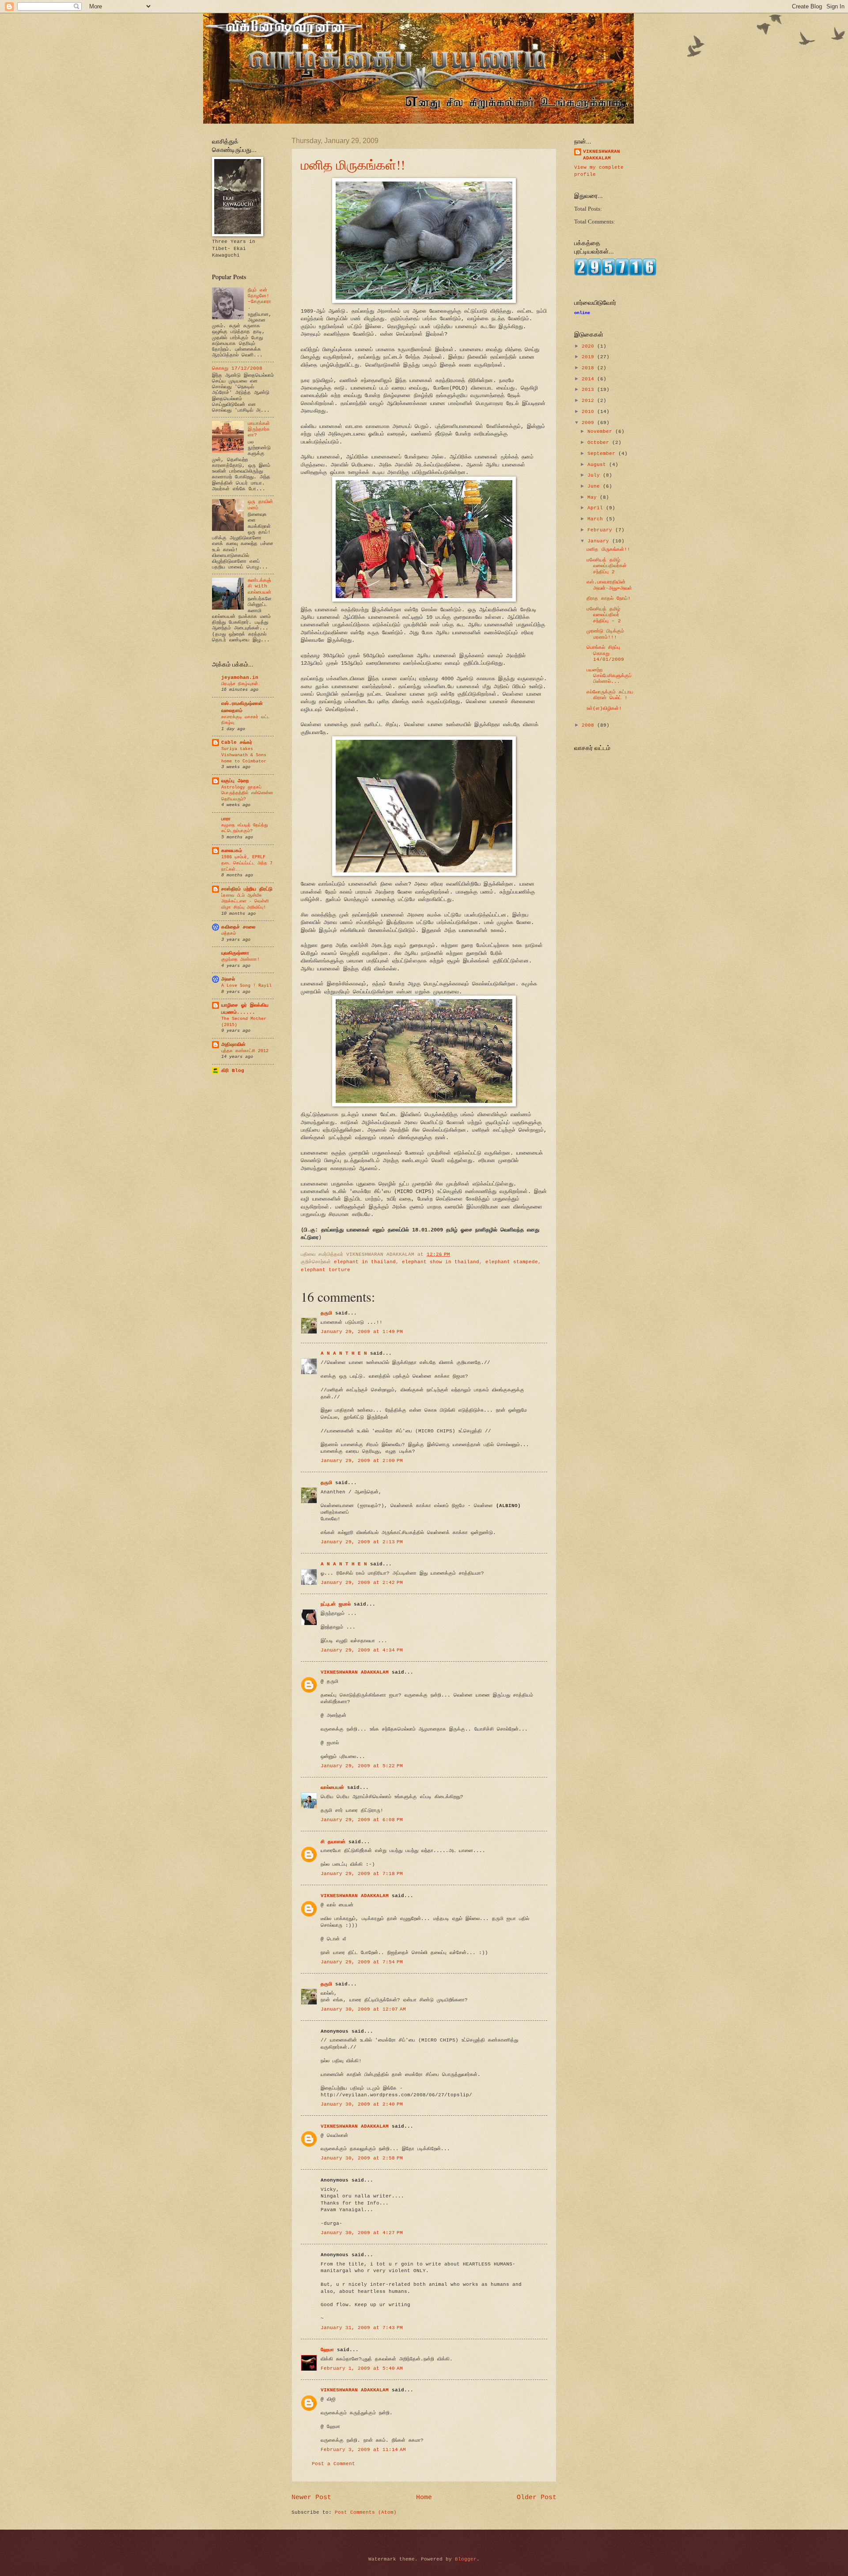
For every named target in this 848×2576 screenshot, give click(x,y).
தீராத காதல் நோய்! (609, 599)
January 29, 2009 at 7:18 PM (362, 1874)
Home (424, 2497)
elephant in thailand (365, 1262)
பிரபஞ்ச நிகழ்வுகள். (241, 684)
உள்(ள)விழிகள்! (604, 708)
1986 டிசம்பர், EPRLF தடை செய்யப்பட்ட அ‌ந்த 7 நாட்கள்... (247, 863)
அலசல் (228, 979)
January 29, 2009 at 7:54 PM (362, 1962)
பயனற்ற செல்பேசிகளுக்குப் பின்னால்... (609, 676)
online (582, 313)
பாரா (226, 819)
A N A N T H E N (344, 1353)
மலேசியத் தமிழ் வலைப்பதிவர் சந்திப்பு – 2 (604, 615)
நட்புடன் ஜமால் (336, 1604)
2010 (589, 412)
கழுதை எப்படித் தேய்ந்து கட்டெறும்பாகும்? (245, 828)
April (597, 508)
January (600, 541)
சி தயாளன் (333, 1842)
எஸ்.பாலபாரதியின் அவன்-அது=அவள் (609, 585)
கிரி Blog (233, 1071)
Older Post (537, 2497)
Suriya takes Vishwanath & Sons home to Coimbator (244, 755)
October (600, 443)
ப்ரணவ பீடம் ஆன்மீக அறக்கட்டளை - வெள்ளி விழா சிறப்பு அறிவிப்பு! (245, 901)
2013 (589, 390)
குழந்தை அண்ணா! (240, 959)
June (595, 486)
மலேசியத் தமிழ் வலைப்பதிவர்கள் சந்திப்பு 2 (607, 566)
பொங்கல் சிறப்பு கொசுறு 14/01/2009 (605, 653)
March (597, 519)
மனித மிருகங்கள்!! (353, 164)
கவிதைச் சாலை (238, 927)
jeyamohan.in (240, 678)
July (595, 475)
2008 (589, 725)
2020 (589, 346)
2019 (589, 357)
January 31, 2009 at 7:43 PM (362, 2328)
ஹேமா (327, 2350)
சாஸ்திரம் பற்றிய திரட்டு (247, 889)
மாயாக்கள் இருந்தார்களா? (259, 430)
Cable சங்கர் (237, 742)
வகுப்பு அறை (235, 781)
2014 (589, 379)
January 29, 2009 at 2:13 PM (362, 1542)
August (598, 465)
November (601, 432)
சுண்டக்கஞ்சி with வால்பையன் (259, 586)
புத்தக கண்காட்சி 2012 (245, 1051)
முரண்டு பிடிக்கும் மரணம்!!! (605, 634)
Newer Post (311, 2497)
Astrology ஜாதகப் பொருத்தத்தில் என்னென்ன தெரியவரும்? (247, 793)
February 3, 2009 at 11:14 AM (363, 2450)
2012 (589, 401)
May (594, 497)
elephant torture (326, 1270)
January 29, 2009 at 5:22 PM (362, 1766)
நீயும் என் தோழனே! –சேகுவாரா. (259, 299)
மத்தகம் (229, 933)
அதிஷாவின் (233, 1045)
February (601, 530)
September (603, 454)
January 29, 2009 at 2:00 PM (362, 1461)
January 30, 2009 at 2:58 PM (362, 2158)
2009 (589, 423)
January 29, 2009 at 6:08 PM (362, 1820)
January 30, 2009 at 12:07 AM (363, 2009)
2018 (589, 368)
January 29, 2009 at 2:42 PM (362, 1583)
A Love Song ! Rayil (246, 985)
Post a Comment (333, 2464)
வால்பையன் (332, 1788)
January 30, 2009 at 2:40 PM (362, 2104)
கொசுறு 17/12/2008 (237, 368)
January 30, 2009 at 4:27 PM (362, 2233)
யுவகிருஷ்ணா (235, 953)
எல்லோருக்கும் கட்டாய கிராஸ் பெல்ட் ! (610, 695)
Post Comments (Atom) (366, 2512)
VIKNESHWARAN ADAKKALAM (355, 1672)
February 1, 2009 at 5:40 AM (362, 2368)
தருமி (326, 1313)
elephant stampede (512, 1262)
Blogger (466, 2559)
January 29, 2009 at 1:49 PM (362, 1332)
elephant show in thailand (441, 1262)
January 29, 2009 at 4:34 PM (362, 1650)
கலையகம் (232, 851)
